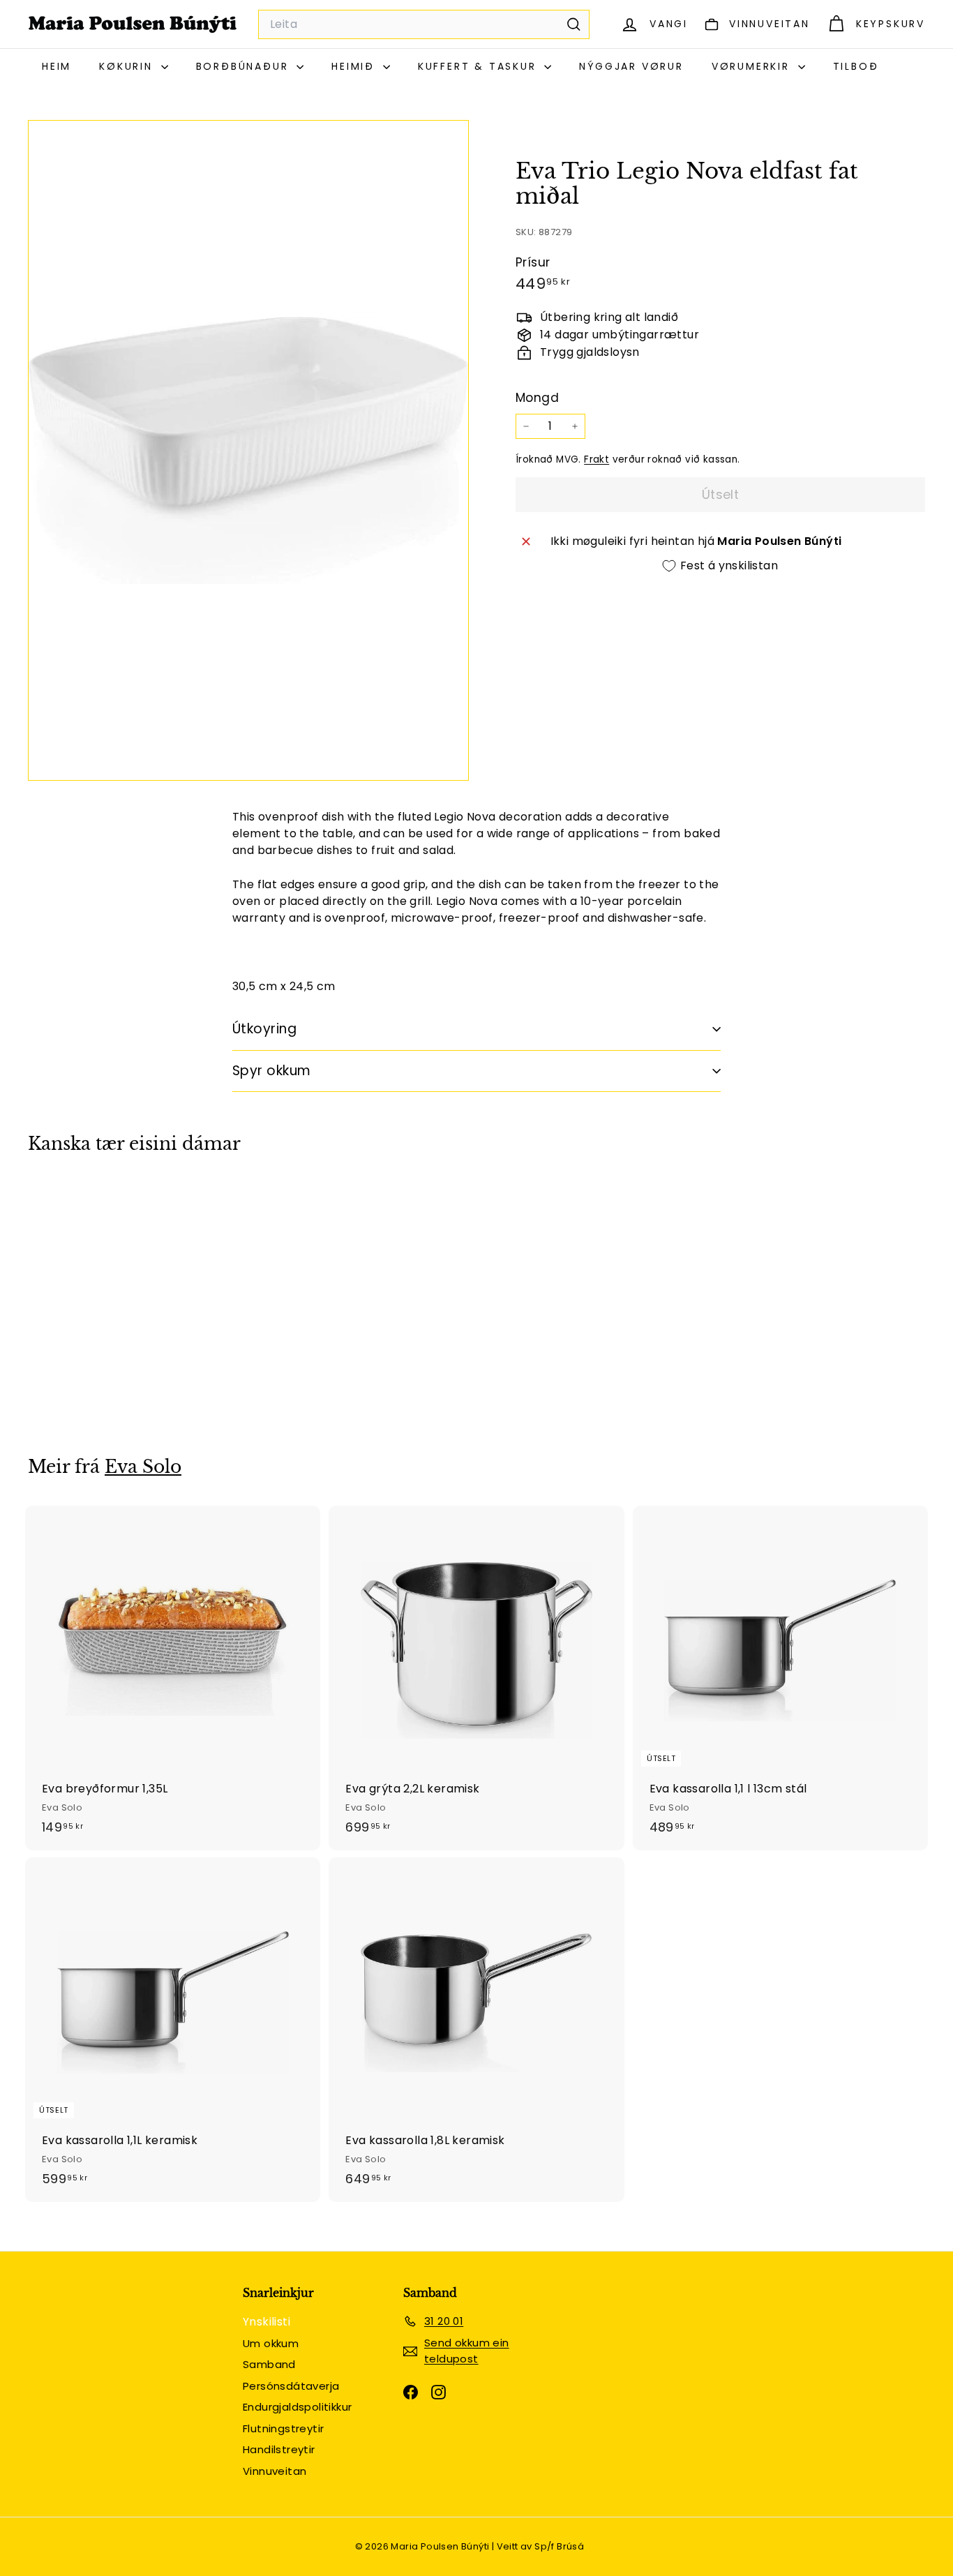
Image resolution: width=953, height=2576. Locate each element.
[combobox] (424, 24)
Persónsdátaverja (291, 2386)
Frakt (596, 459)
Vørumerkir (753, 66)
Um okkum (271, 2343)
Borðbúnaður (245, 66)
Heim (57, 66)
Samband (269, 2364)
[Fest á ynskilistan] (160, 1221)
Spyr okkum (272, 1071)
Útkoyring (264, 1029)
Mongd (537, 398)
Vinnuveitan (275, 2471)
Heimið (355, 66)
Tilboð (856, 66)
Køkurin (128, 66)
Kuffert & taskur (480, 66)
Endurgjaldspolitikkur (297, 2407)
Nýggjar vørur (631, 66)
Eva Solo (143, 1467)
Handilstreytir (279, 2449)
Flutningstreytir (283, 2428)
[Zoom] (248, 450)
